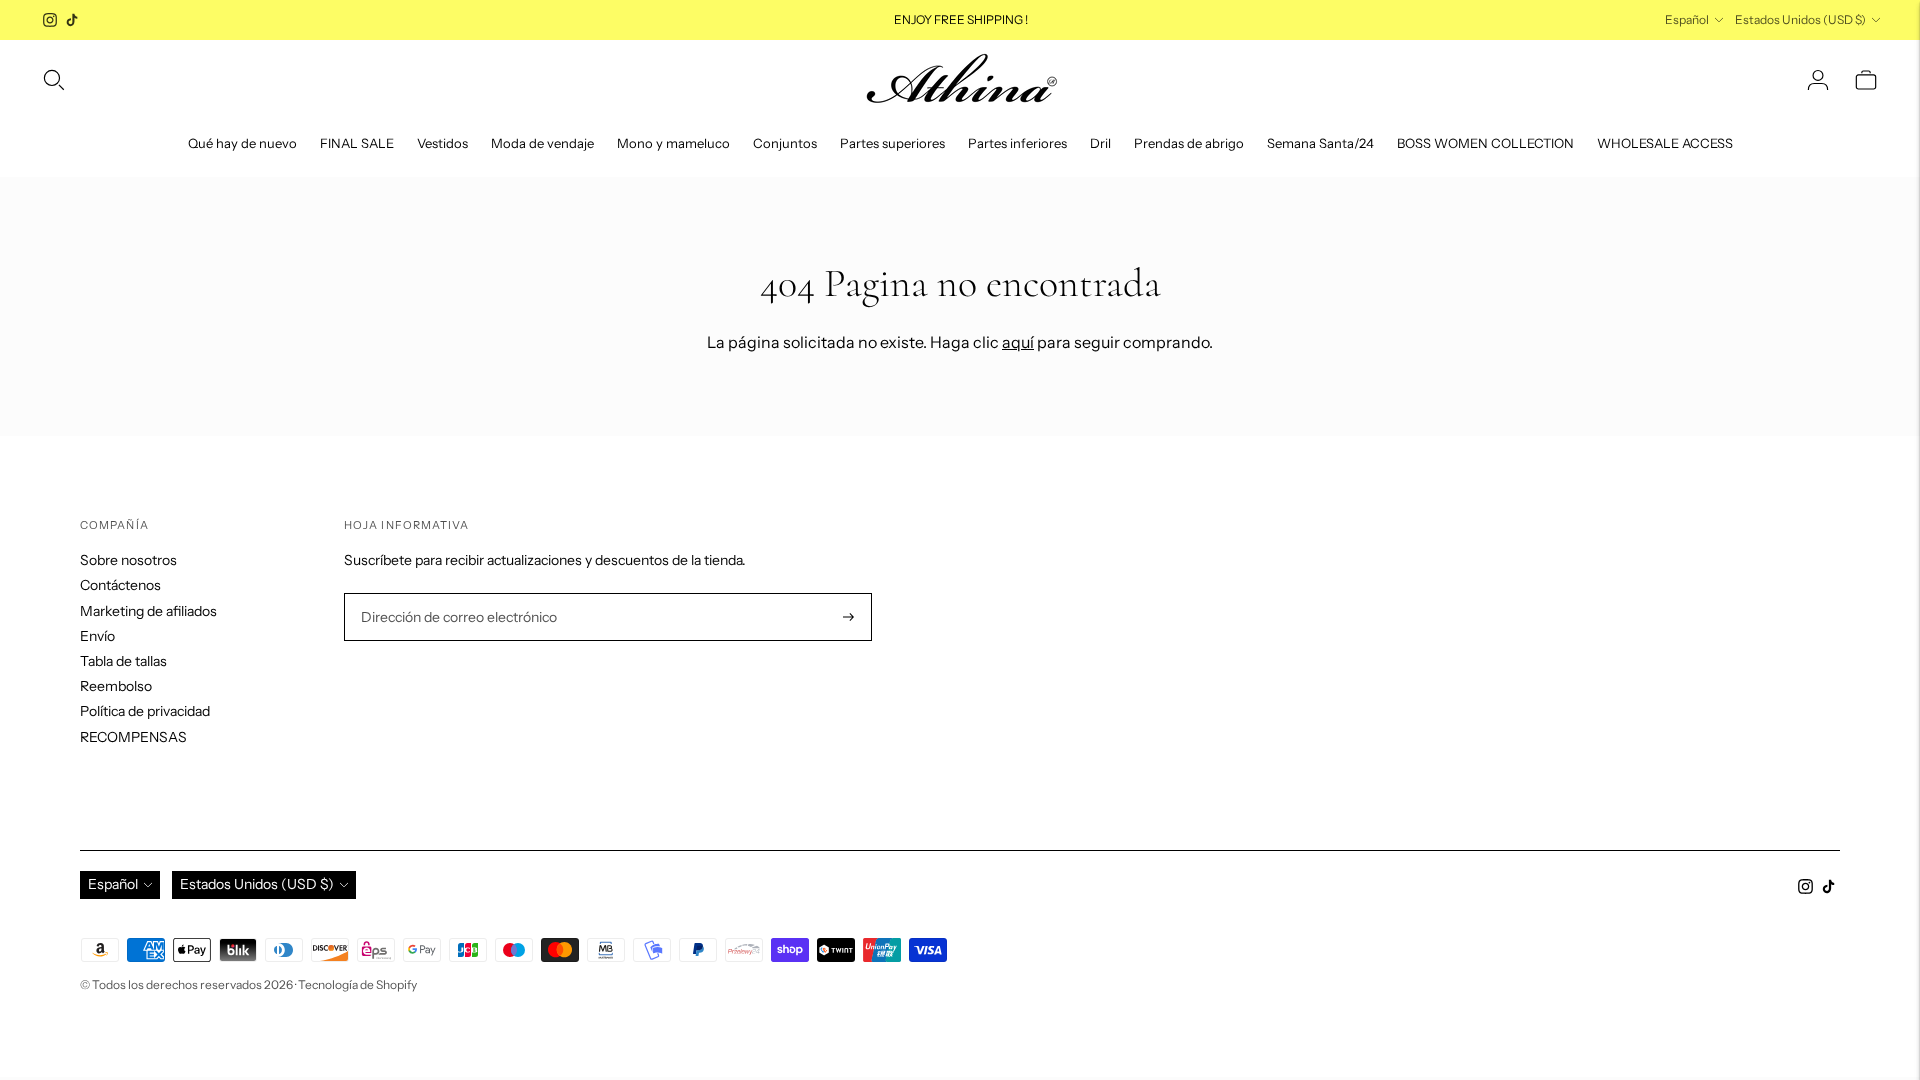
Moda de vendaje (542, 143)
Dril (1100, 143)
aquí (1018, 342)
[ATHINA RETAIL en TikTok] (72, 20)
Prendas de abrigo (1189, 143)
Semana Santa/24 (1320, 143)
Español (1687, 19)
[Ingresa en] (1818, 80)
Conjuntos (785, 143)
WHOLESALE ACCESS (1665, 143)
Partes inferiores (1017, 143)
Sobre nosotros (128, 560)
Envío (97, 636)
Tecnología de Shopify (357, 984)
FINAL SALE (357, 143)
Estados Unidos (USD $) (1800, 19)
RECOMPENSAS (133, 737)
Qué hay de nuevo (242, 143)
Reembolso (116, 686)
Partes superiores (892, 143)
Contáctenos (120, 585)
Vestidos (442, 143)
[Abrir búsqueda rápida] (54, 80)
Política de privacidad (145, 711)
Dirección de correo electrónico (450, 593)
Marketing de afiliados (148, 611)
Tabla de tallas (123, 661)
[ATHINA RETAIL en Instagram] (50, 20)
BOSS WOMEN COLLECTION (1485, 143)
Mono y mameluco (673, 143)
